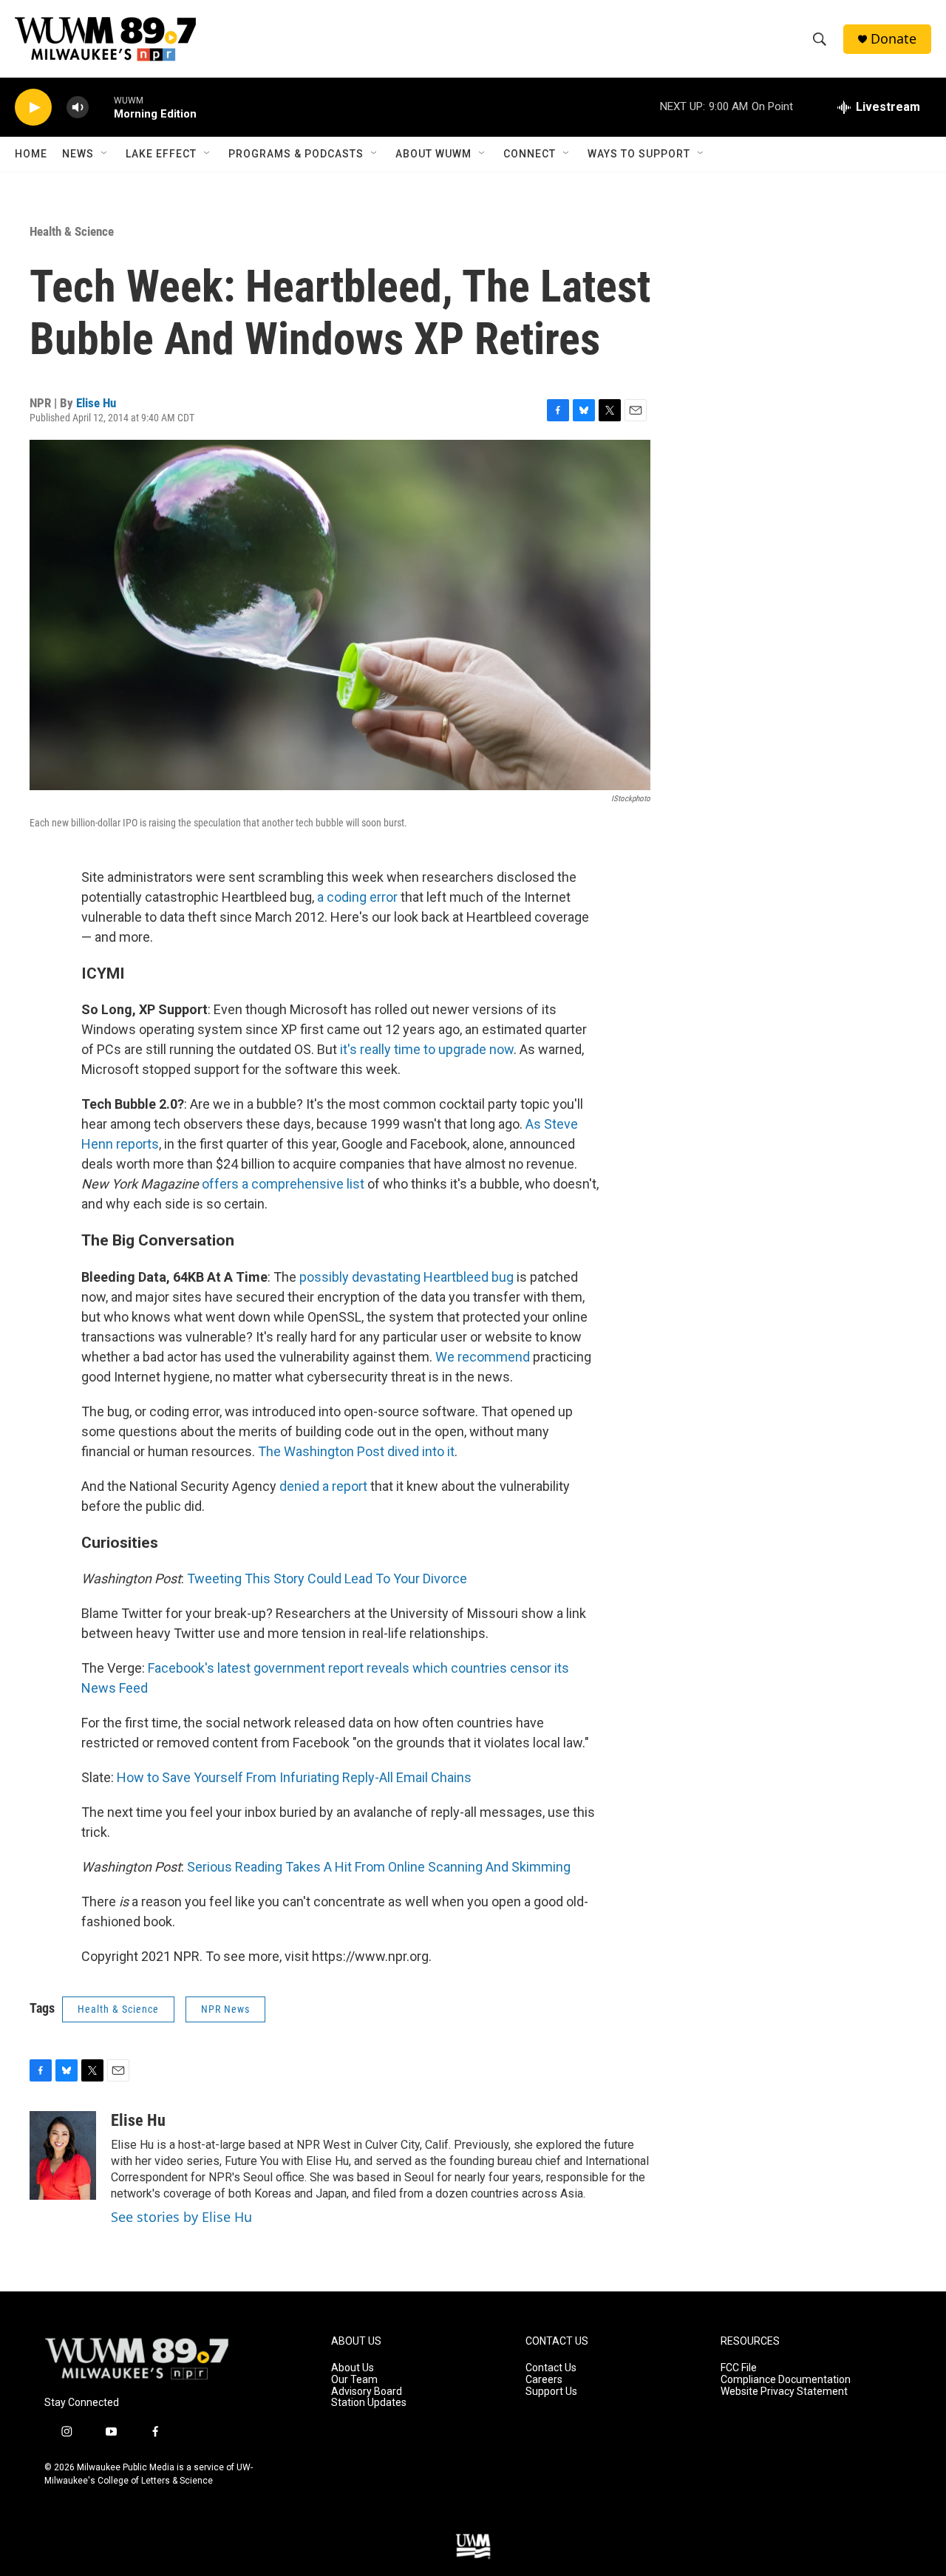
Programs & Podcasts (296, 154)
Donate (894, 39)
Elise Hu (96, 403)
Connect (530, 154)
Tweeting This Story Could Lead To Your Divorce (327, 1578)
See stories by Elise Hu (181, 2217)
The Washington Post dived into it (356, 1451)
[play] (33, 108)
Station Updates (369, 2403)
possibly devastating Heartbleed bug (406, 1277)
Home (31, 154)
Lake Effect (161, 154)
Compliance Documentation (786, 2380)
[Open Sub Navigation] (105, 154)
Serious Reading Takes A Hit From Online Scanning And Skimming (379, 1867)
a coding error (357, 897)
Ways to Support (639, 154)
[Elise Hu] (63, 2155)
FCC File (739, 2368)
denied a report (323, 1486)
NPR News (225, 2009)
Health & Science (72, 231)
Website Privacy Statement (784, 2392)
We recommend (483, 1357)
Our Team (354, 2380)
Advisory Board (367, 2392)
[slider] (101, 107)
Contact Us (551, 2368)
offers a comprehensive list (283, 1184)
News (78, 154)
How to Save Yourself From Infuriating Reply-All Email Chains (294, 1777)
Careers (544, 2380)
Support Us (551, 2392)
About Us (353, 2368)
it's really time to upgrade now (427, 1049)
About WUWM (433, 154)
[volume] (78, 108)
